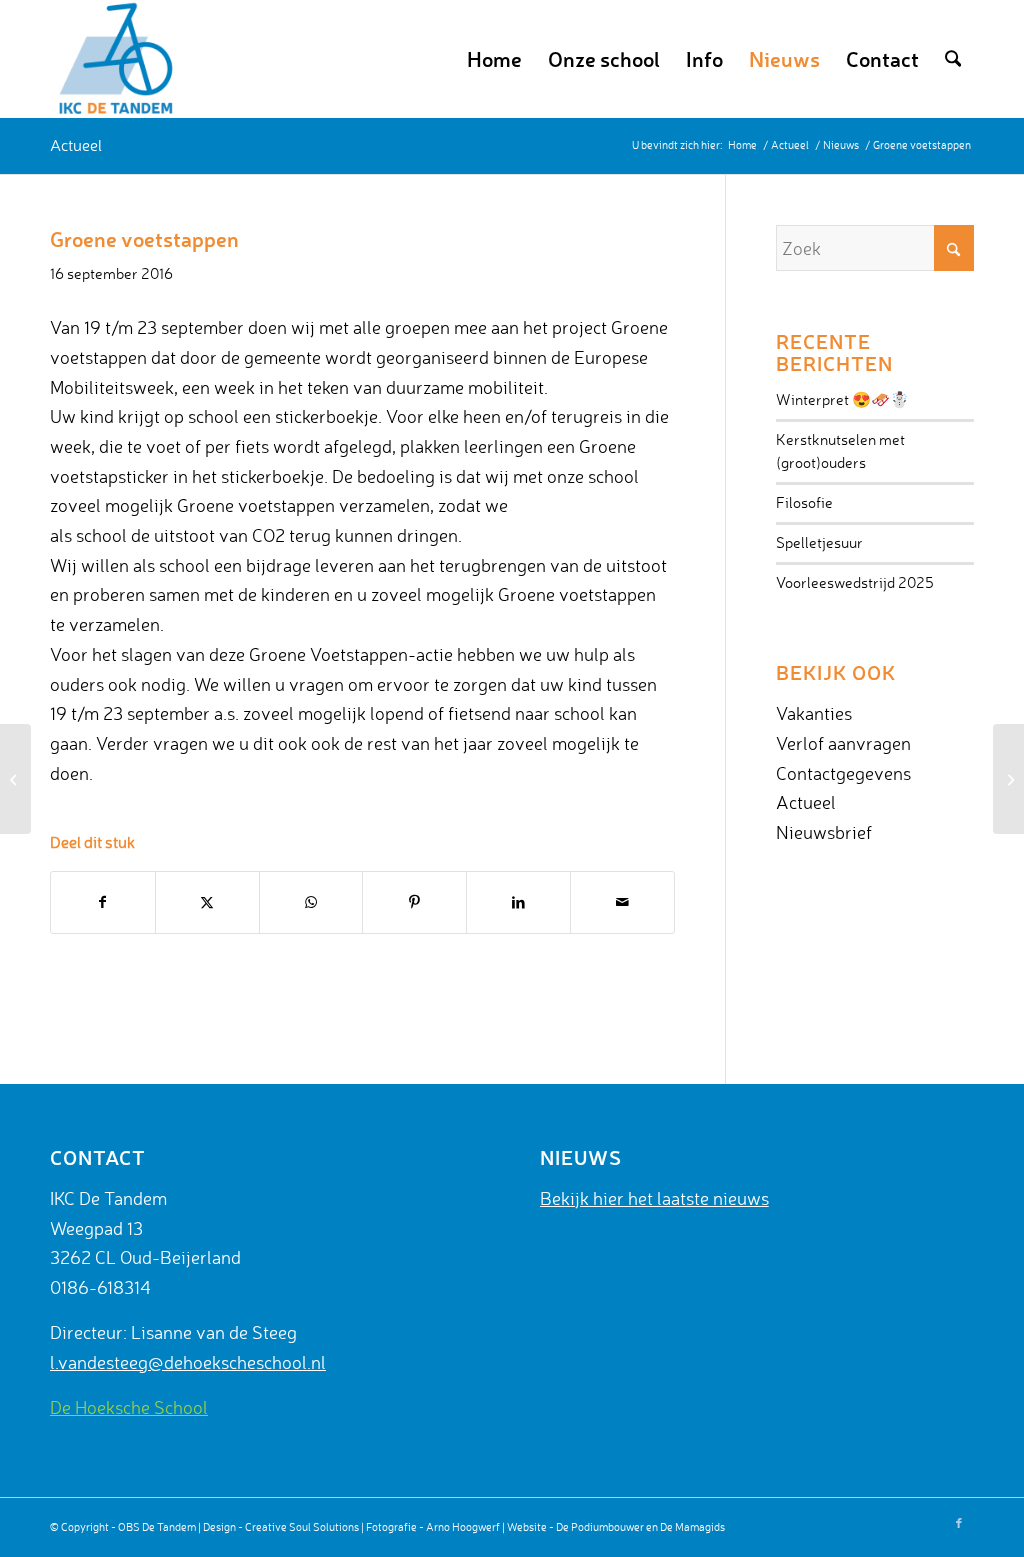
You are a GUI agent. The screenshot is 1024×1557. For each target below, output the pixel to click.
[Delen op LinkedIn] (518, 902)
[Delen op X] (207, 902)
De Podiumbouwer (600, 1527)
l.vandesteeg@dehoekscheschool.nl (188, 1362)
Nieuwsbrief (824, 832)
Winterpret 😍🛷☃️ (842, 399)
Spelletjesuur (819, 542)
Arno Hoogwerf (463, 1527)
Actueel (76, 145)
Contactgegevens (843, 773)
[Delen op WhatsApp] (311, 902)
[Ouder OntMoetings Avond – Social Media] (15, 779)
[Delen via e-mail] (622, 902)
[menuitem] (494, 59)
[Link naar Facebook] (959, 1523)
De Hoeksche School (129, 1407)
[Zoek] (953, 59)
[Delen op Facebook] (103, 902)
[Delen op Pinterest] (414, 902)
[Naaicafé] (1008, 779)
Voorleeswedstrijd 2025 (855, 582)
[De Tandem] (113, 59)
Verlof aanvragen (843, 743)
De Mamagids (692, 1527)
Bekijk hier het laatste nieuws (654, 1198)
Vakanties (814, 713)
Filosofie (804, 502)
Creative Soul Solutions (302, 1527)
